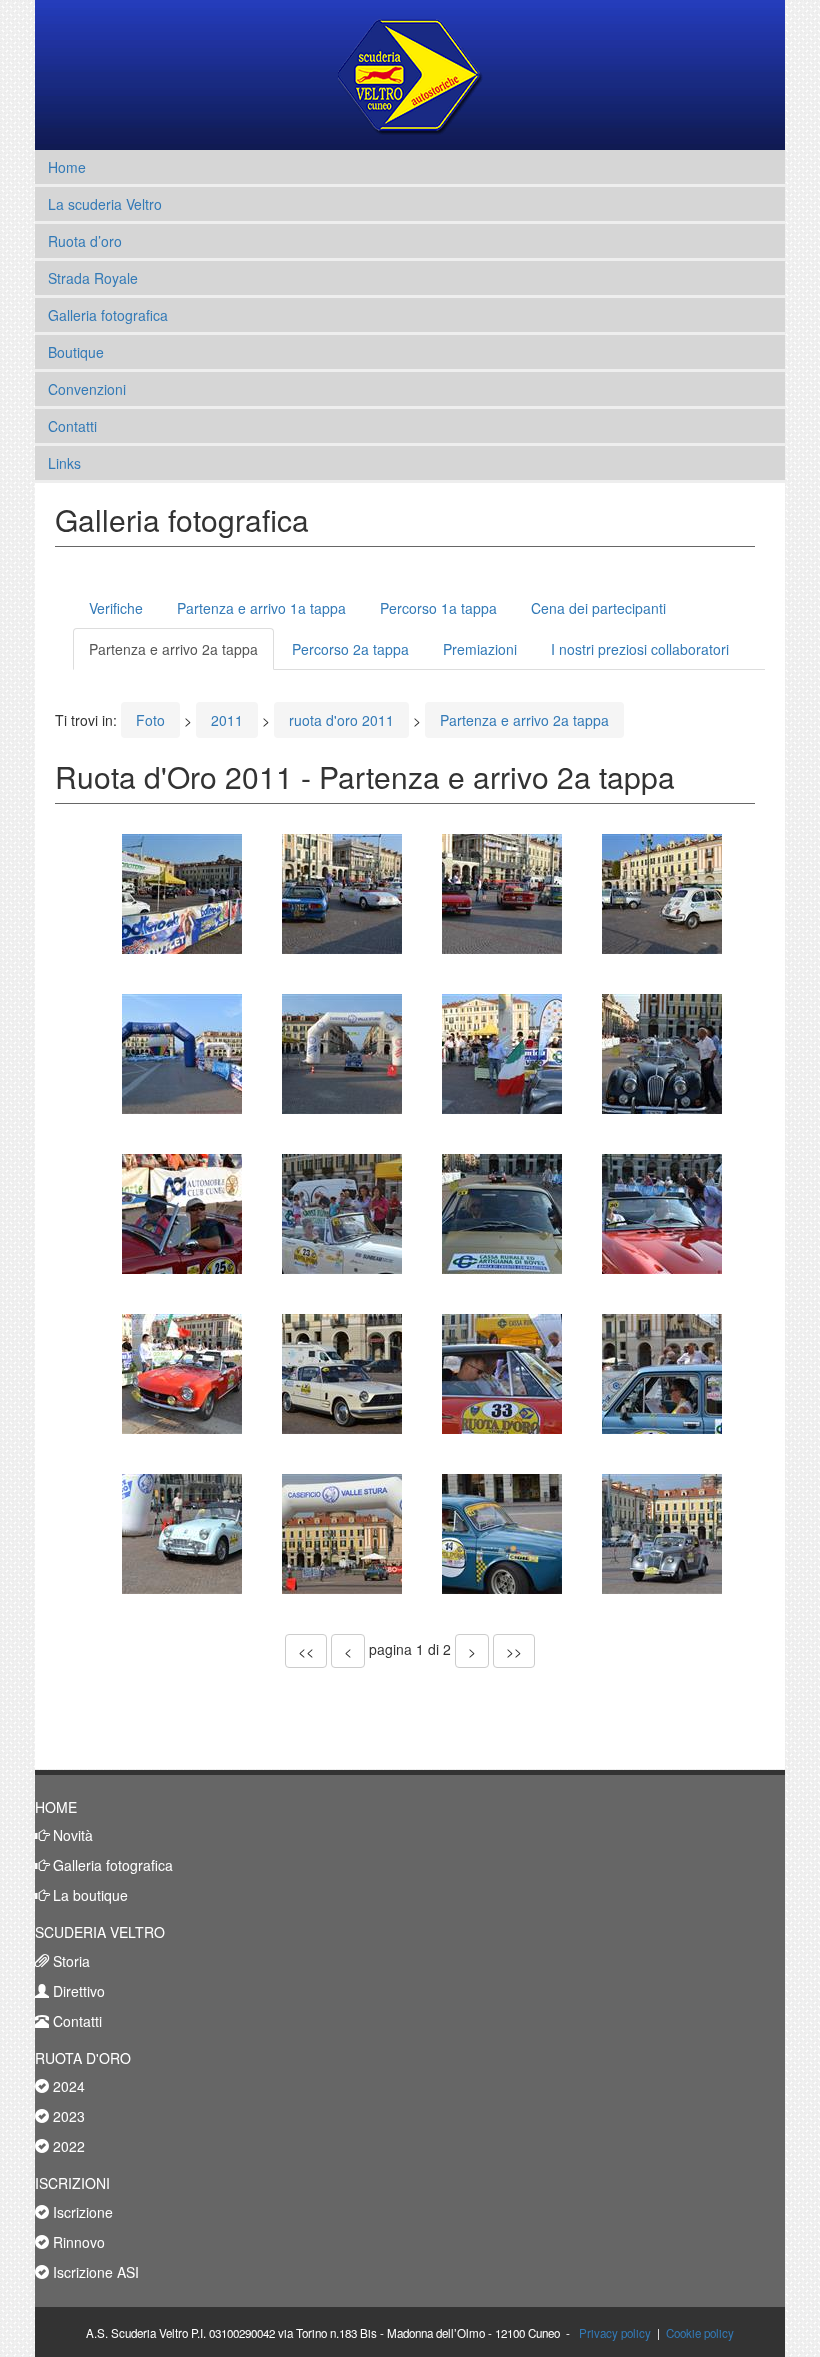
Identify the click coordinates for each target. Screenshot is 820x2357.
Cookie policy (700, 2333)
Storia (69, 1961)
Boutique (76, 352)
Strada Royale (93, 278)
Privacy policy (615, 2333)
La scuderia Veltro (105, 204)
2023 (67, 2116)
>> (514, 1651)
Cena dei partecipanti (598, 608)
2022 (67, 2146)
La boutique (88, 1895)
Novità (71, 1835)
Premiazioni (480, 649)
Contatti (72, 426)
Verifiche (116, 608)
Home (67, 167)
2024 (67, 2086)
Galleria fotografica (108, 315)
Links (64, 463)
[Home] (410, 75)
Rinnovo (77, 2242)
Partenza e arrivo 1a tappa (261, 608)
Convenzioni (87, 389)
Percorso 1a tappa (438, 608)
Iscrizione (81, 2212)
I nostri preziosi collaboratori (640, 649)
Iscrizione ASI (94, 2272)
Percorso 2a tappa (350, 649)
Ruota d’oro (85, 241)
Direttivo (77, 1991)
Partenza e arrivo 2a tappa (173, 649)
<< (306, 1651)
